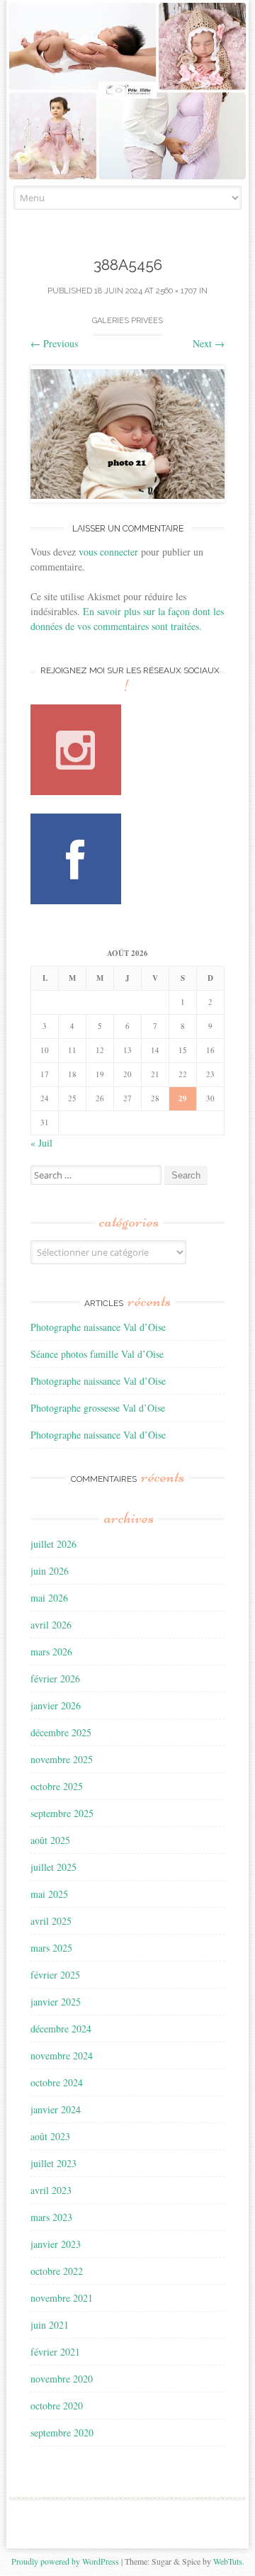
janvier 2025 (56, 2002)
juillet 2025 (53, 1867)
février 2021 (55, 2352)
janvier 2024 (56, 2109)
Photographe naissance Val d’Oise (98, 1327)
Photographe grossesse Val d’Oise (98, 1408)
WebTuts (228, 2561)
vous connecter (108, 552)
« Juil (41, 1143)
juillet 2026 (53, 1544)
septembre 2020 (62, 2432)
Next (209, 343)
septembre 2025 (62, 1813)
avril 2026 (51, 1625)
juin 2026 (50, 1571)
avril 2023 (51, 2190)
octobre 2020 (57, 2406)
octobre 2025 (57, 1786)
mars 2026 (51, 1652)
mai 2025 (49, 1894)
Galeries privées (127, 321)
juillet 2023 (53, 2163)
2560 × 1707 (176, 291)
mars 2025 (51, 1948)
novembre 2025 (62, 1759)
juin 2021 (50, 2325)
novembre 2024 (62, 2055)
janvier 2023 (56, 2244)
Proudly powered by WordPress (65, 2561)
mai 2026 (49, 1598)
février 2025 (55, 1975)
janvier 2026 (56, 1705)
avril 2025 (51, 1921)
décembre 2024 (61, 2029)
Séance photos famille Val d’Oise (97, 1354)
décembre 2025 (61, 1732)
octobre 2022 (57, 2271)
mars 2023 (51, 2217)
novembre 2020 (62, 2379)
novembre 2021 (62, 2298)
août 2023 (50, 2136)
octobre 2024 (57, 2082)
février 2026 (55, 1678)
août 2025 (50, 1840)
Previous (54, 343)
